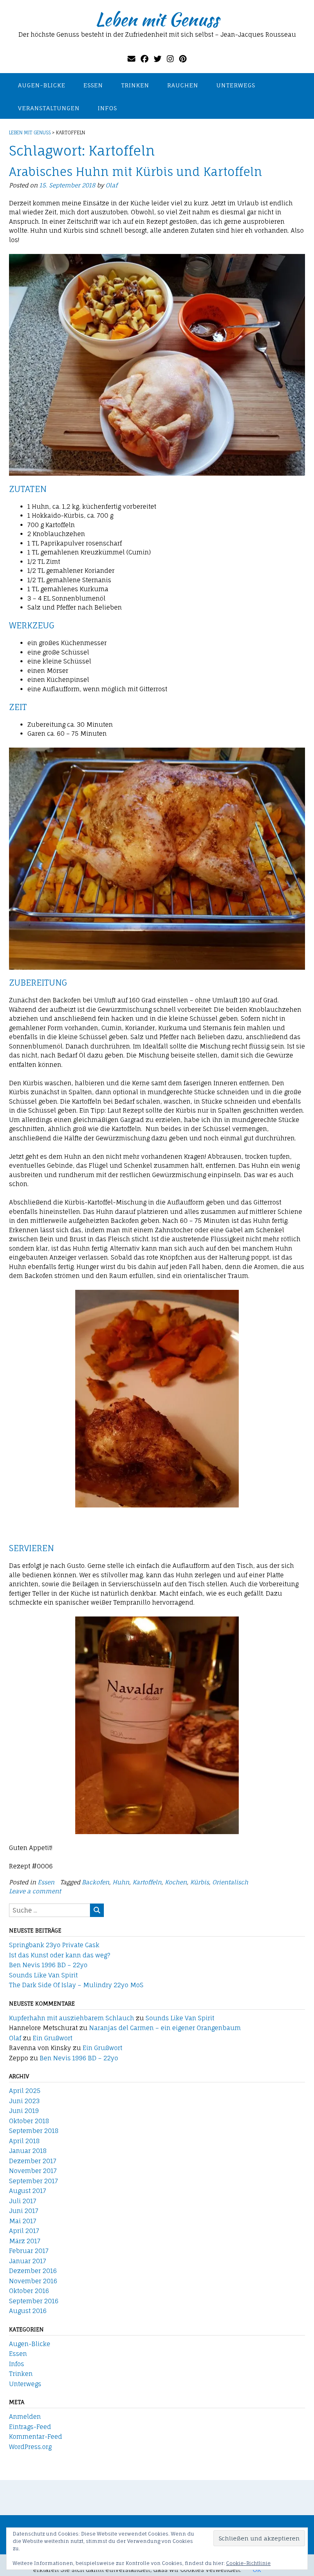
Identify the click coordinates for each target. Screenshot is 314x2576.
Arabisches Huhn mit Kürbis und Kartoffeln (136, 172)
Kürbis (200, 1882)
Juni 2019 (24, 2111)
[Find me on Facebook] (145, 59)
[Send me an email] (131, 59)
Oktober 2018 (29, 2121)
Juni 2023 (24, 2101)
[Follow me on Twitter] (158, 59)
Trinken (135, 85)
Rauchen (183, 85)
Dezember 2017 (33, 2161)
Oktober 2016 (29, 2291)
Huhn (121, 1882)
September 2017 (34, 2181)
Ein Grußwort (53, 2038)
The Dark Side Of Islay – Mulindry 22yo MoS (76, 1985)
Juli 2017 (23, 2201)
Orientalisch (230, 1882)
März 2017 (25, 2241)
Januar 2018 (28, 2151)
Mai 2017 (23, 2221)
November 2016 (33, 2281)
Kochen (176, 1882)
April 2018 (24, 2141)
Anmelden (25, 2417)
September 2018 (34, 2131)
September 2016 (34, 2301)
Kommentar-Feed (36, 2437)
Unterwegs (236, 85)
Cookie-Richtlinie (248, 2563)
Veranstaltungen (49, 108)
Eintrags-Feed (30, 2427)
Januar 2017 (28, 2261)
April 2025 (25, 2091)
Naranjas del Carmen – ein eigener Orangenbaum (165, 2028)
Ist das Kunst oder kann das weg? (60, 1955)
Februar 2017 (29, 2251)
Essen (93, 85)
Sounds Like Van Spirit (43, 1975)
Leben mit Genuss (157, 19)
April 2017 (24, 2231)
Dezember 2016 (33, 2271)
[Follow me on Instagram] (170, 59)
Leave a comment (35, 1891)
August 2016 (28, 2311)
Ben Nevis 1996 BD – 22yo (48, 1965)
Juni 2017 (24, 2211)
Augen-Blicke (42, 85)
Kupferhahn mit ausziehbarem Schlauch (72, 2018)
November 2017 (33, 2171)
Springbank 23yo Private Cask (54, 1945)
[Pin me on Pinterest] (183, 59)
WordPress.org (30, 2447)
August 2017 (28, 2191)
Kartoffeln (147, 1882)
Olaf (111, 185)
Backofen (95, 1882)
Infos (107, 108)
